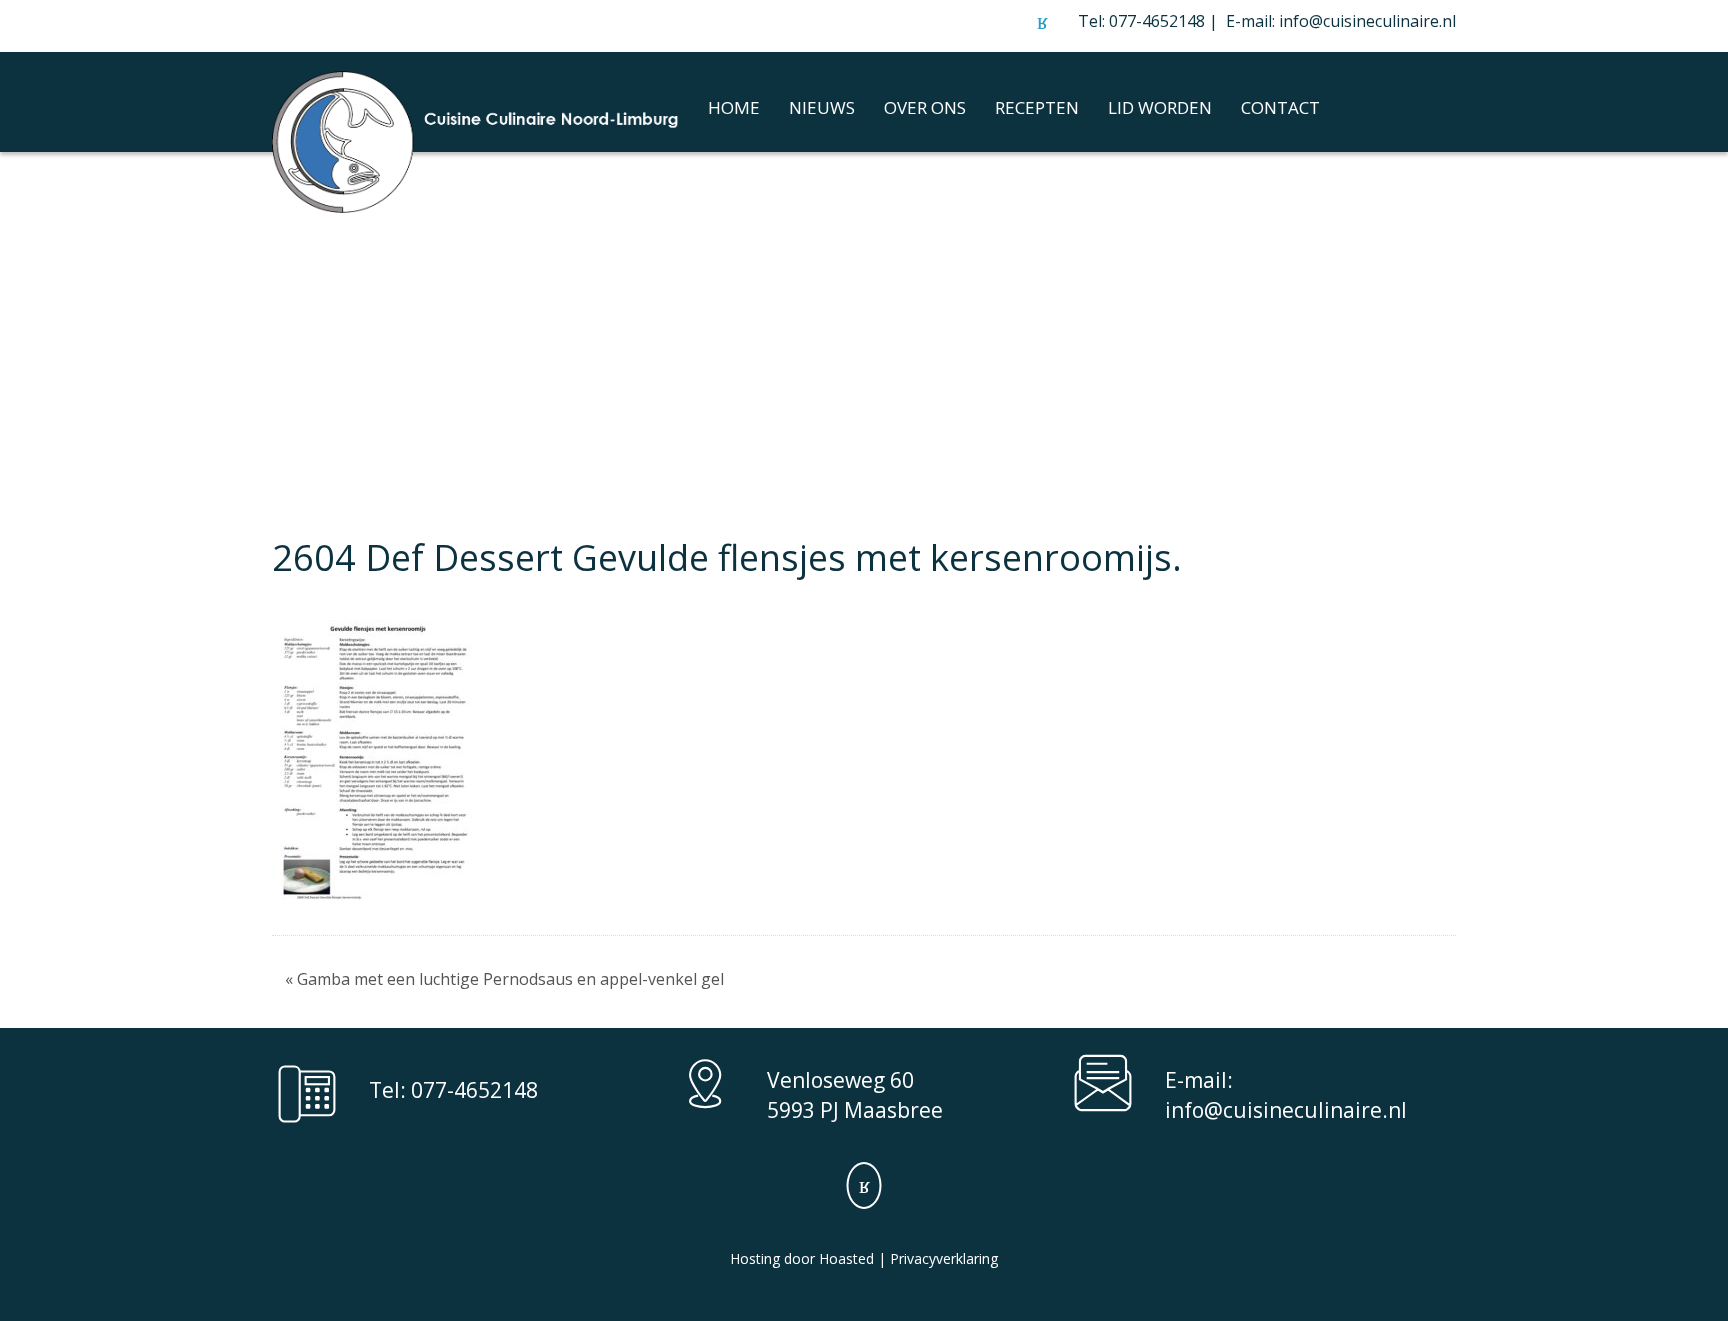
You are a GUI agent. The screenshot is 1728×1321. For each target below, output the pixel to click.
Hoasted (846, 1258)
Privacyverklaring (944, 1258)
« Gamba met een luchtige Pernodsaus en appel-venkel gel (504, 979)
